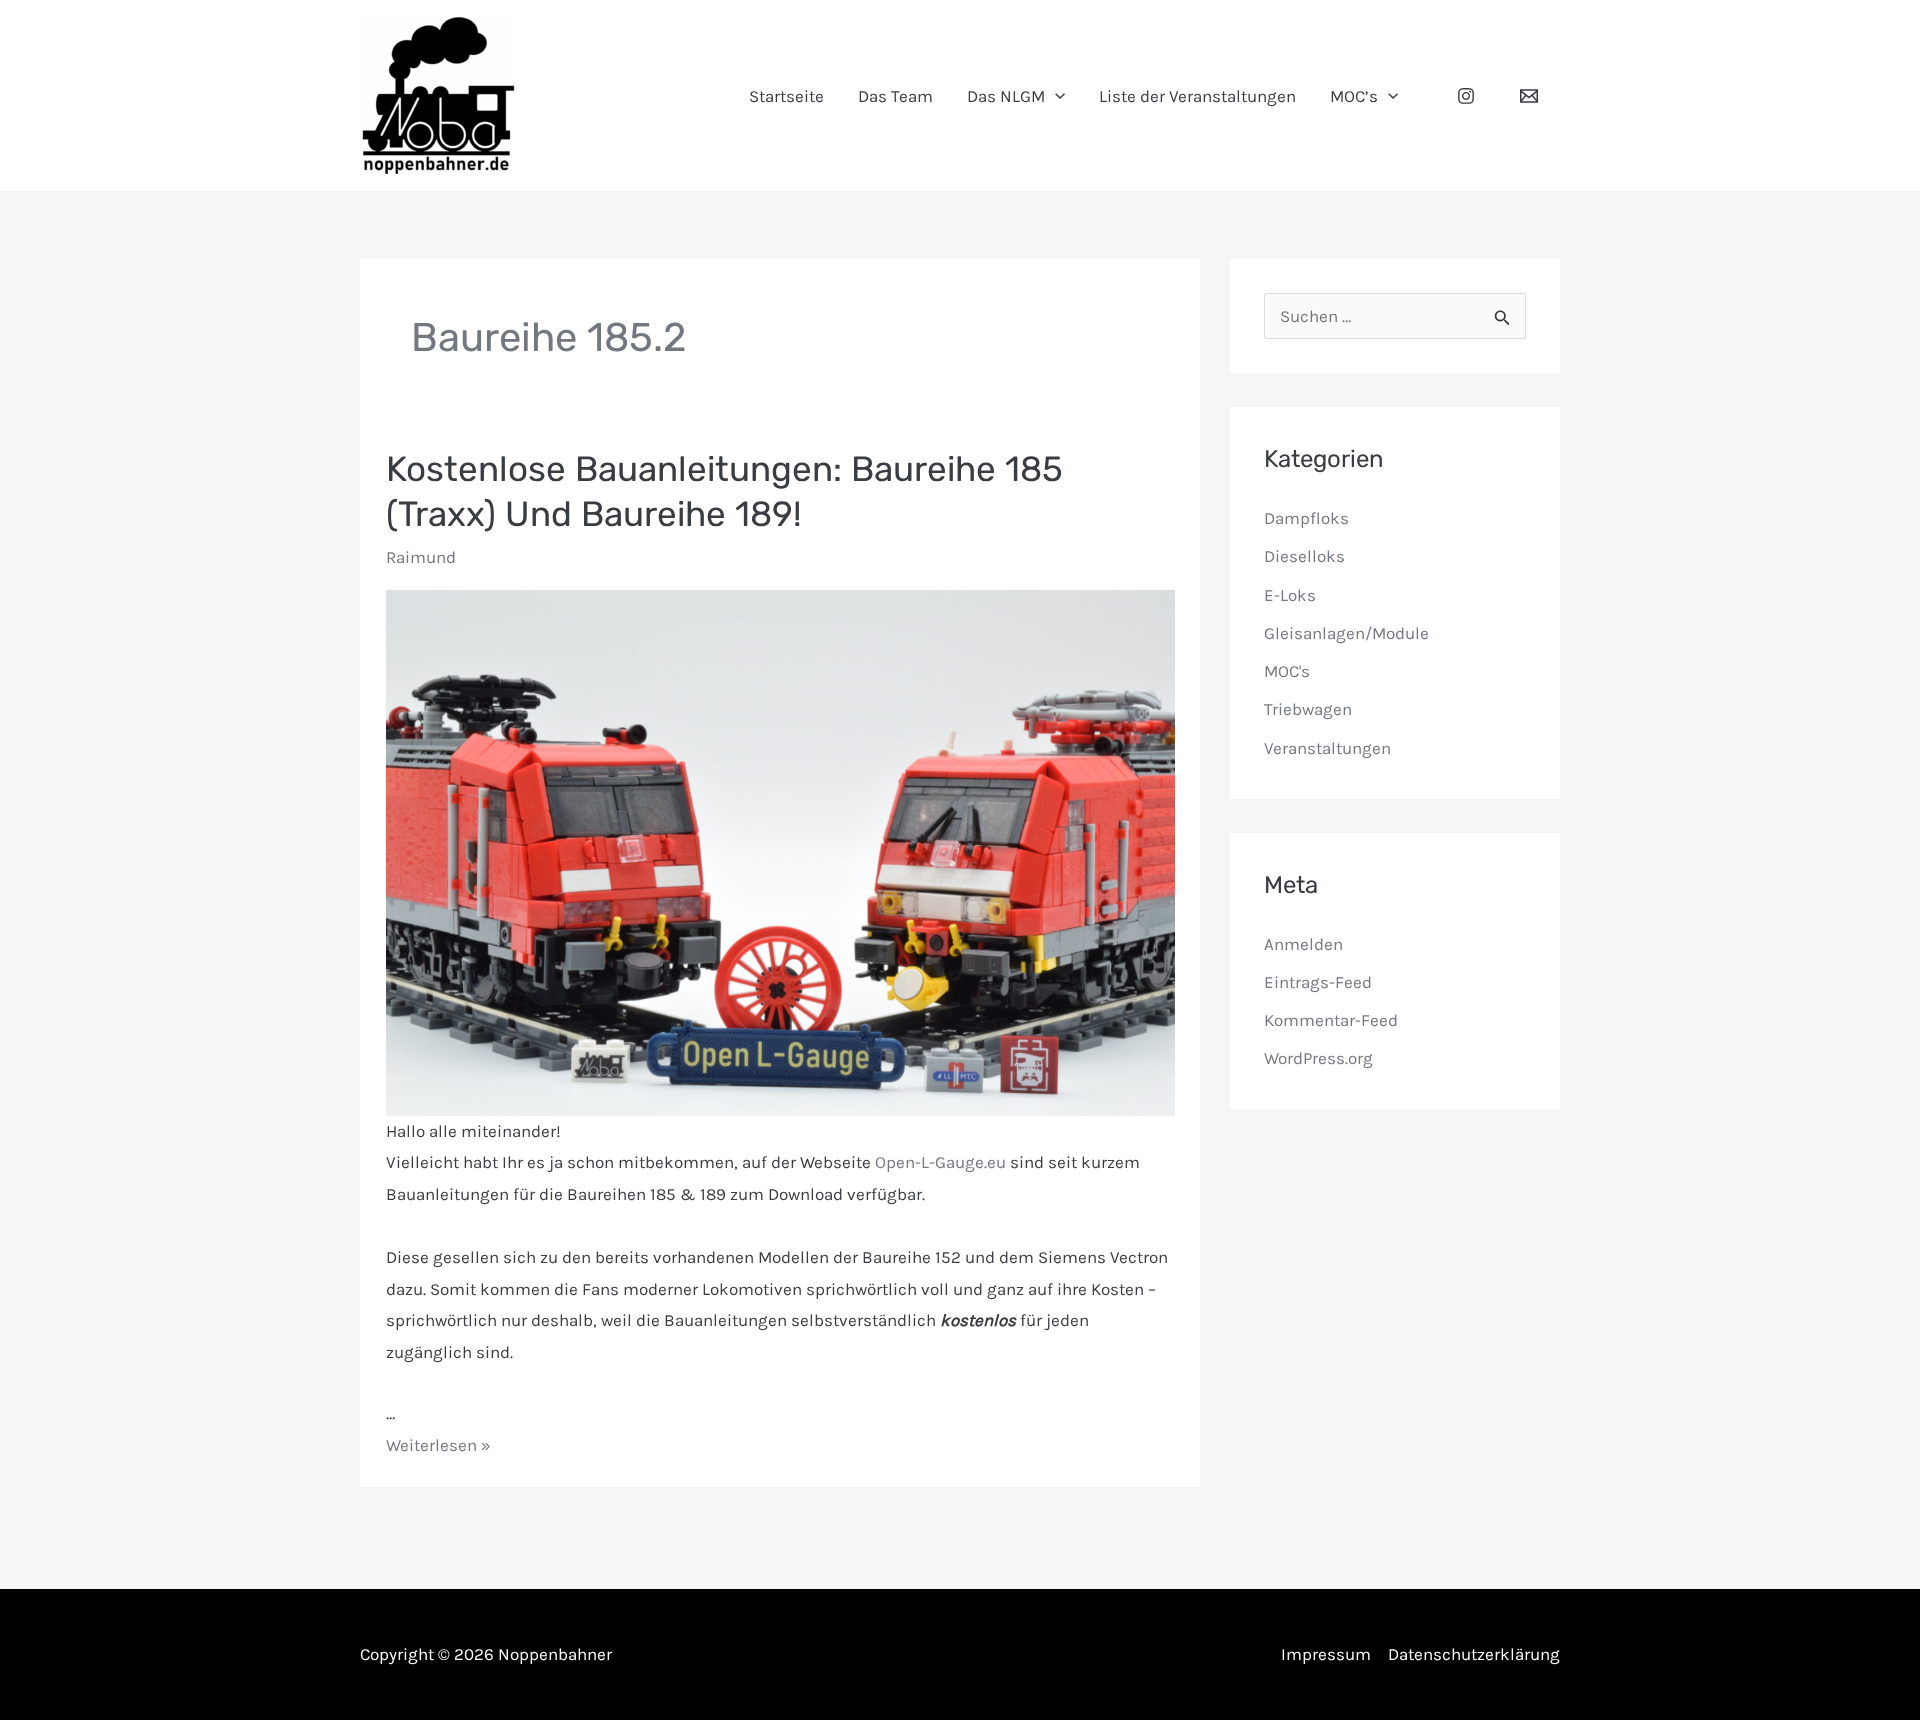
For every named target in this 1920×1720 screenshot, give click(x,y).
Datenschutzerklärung (1474, 1654)
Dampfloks (1306, 518)
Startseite (786, 96)
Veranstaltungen (1327, 748)
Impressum (1326, 1654)
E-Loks (1290, 595)
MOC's (1287, 671)
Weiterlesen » (438, 1445)
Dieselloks (1304, 556)
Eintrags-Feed (1318, 982)
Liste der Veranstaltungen (1197, 96)
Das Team (895, 96)
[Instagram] (1466, 96)
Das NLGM (1006, 96)
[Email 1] (1529, 96)
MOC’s (1354, 96)
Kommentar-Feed (1331, 1020)
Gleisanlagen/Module (1346, 633)
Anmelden (1303, 944)
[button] (1055, 96)
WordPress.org (1318, 1058)
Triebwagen (1308, 709)
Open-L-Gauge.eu (940, 1162)
